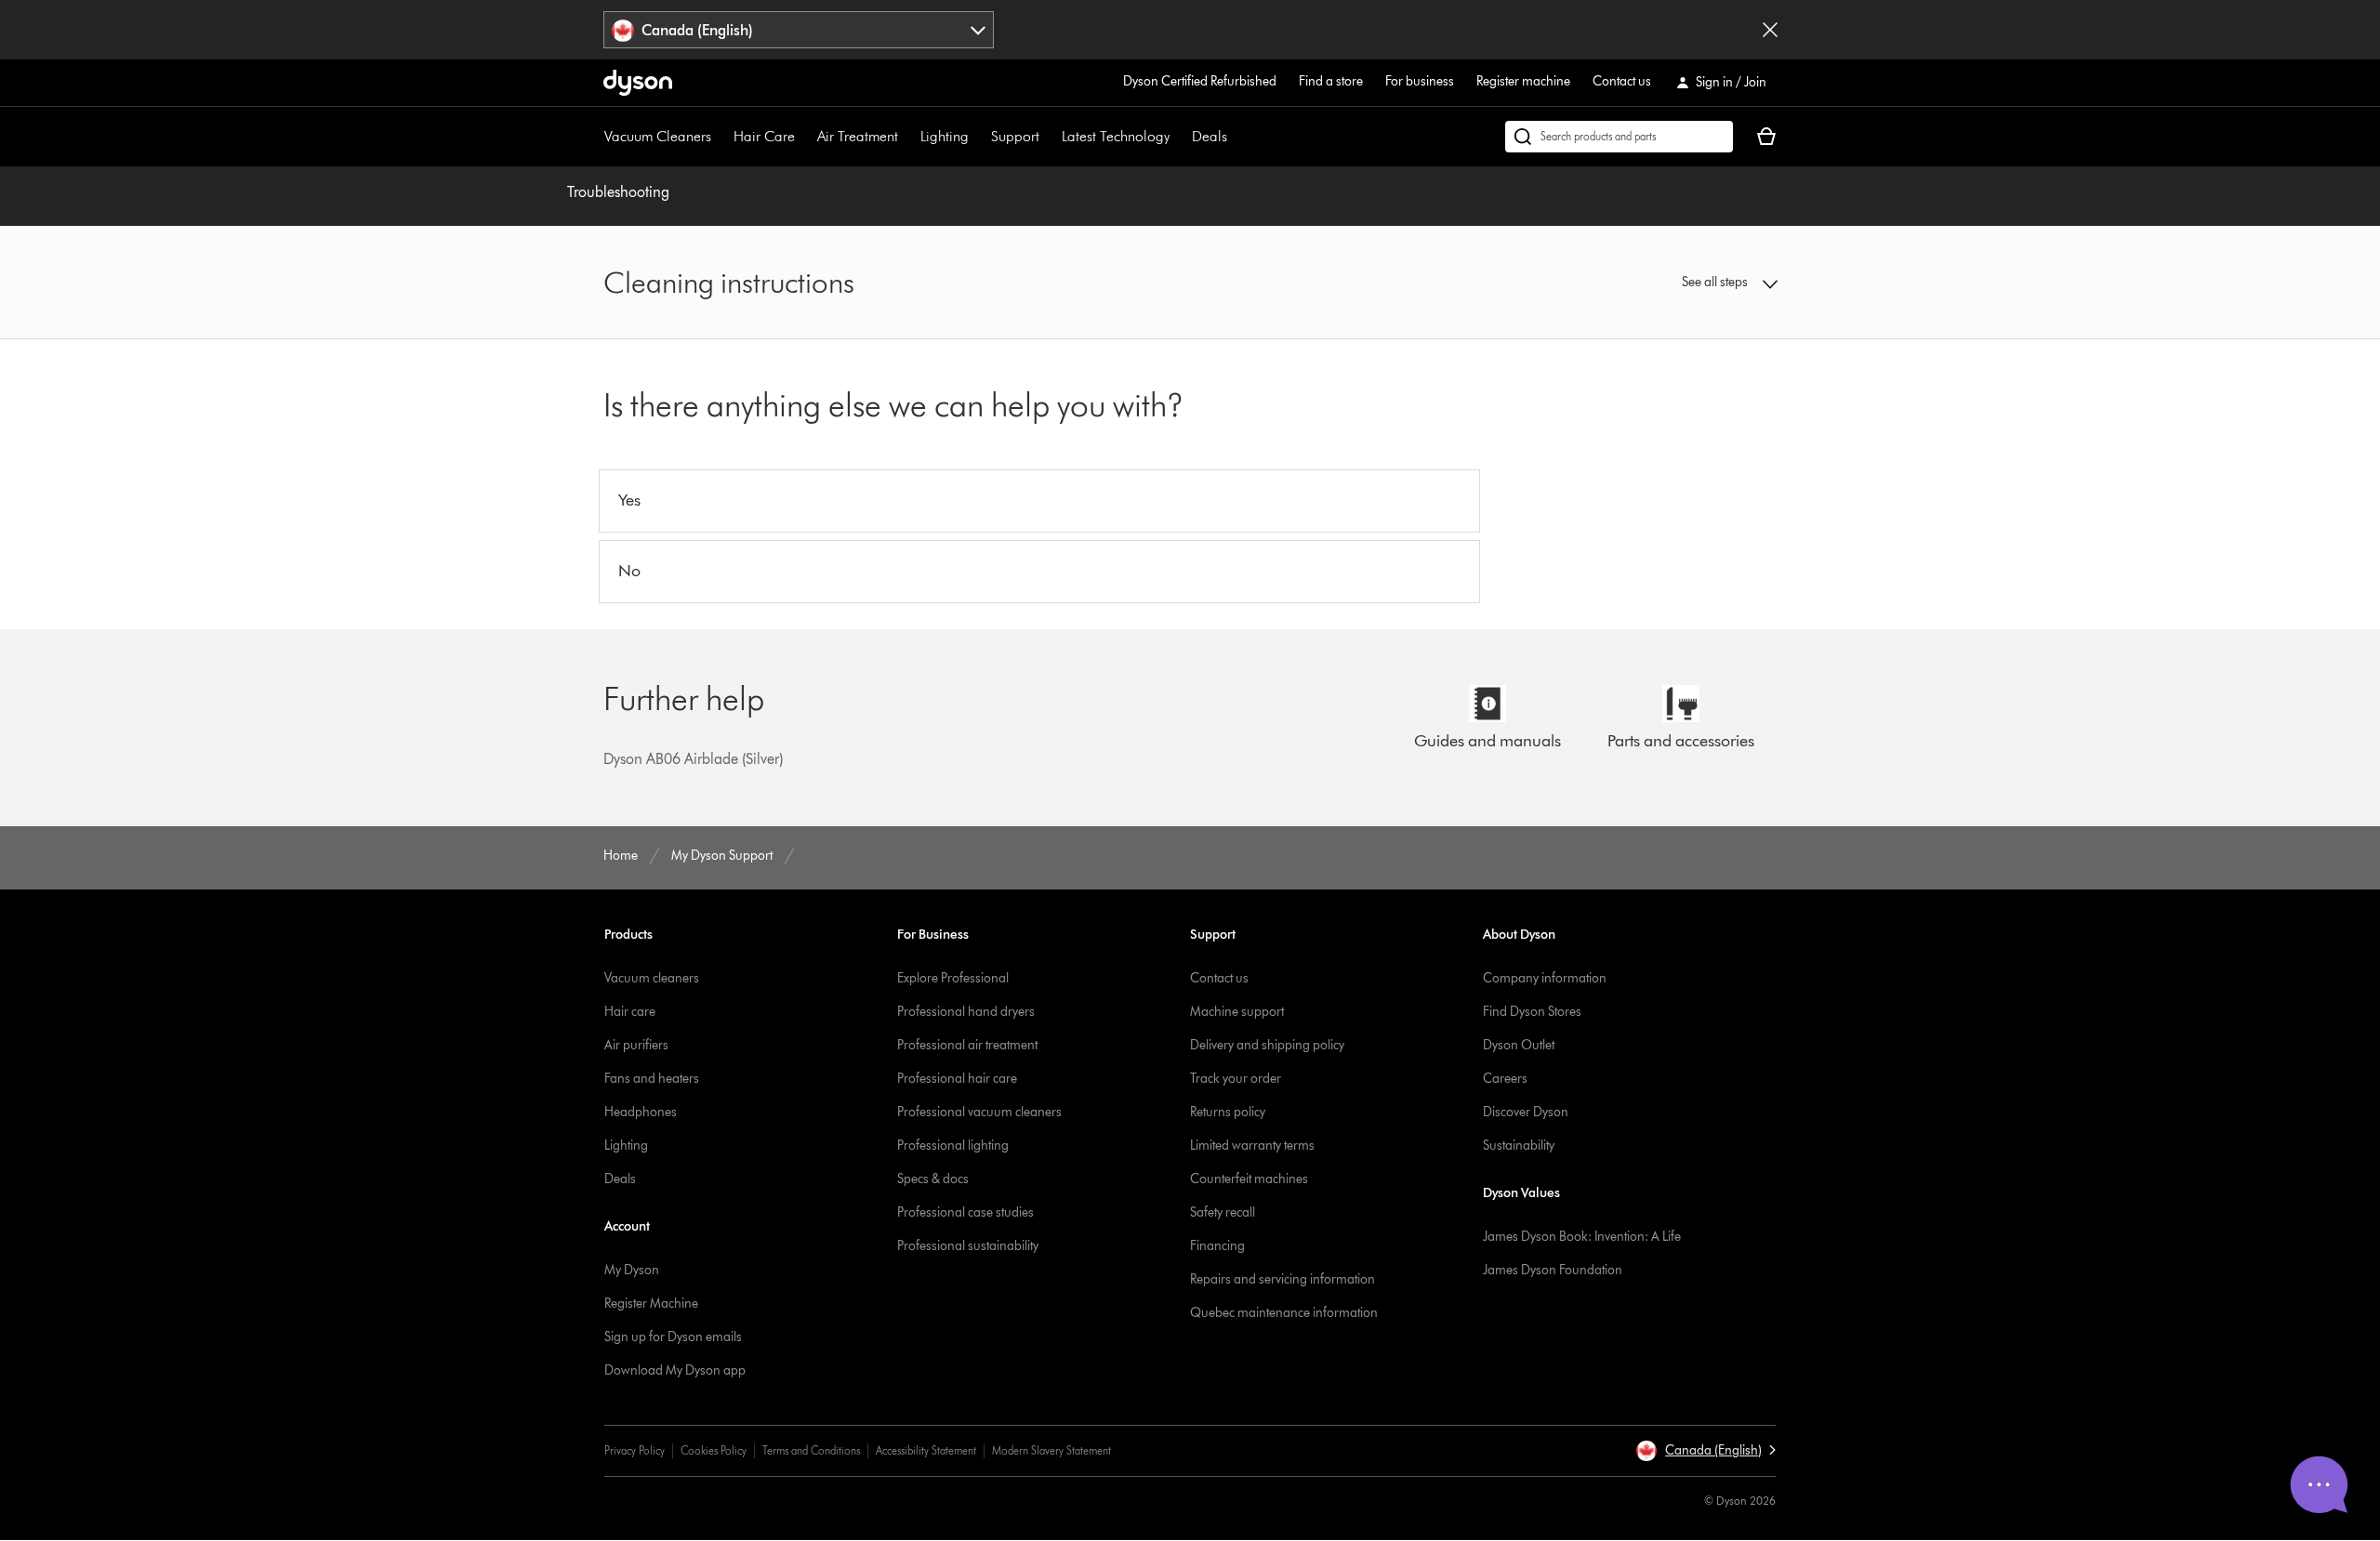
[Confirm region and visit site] (1770, 30)
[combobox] (799, 30)
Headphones (641, 1112)
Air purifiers (636, 1045)
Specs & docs (933, 1179)
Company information (1545, 978)
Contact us (1622, 81)
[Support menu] (1049, 137)
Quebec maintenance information (1284, 1313)
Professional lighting (953, 1146)
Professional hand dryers (966, 1012)
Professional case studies (965, 1212)
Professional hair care (957, 1079)
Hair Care (764, 136)
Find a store (1331, 81)
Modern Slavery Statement (1051, 1450)
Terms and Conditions (811, 1450)
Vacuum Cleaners (658, 136)
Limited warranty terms (1252, 1146)
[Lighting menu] (978, 137)
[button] (1642, 283)
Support (1015, 136)
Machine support (1237, 1012)
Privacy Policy (635, 1450)
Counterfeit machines (1249, 1179)
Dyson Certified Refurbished (1200, 81)
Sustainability (1519, 1146)
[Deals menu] (1236, 137)
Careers (1505, 1079)
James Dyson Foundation (1553, 1270)
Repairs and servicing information (1283, 1279)
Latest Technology (1116, 136)
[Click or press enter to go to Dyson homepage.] (638, 83)
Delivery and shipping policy (1267, 1045)
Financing (1217, 1246)
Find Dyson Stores (1532, 1012)
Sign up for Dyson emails (673, 1337)
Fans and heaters (652, 1079)
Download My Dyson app (675, 1370)
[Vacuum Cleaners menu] (721, 137)
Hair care (630, 1012)
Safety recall (1223, 1212)
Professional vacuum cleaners (979, 1112)
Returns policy (1228, 1112)
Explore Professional (953, 978)
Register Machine (651, 1304)
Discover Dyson (1526, 1112)
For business (1420, 81)
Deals (1210, 136)
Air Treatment (858, 136)
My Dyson (632, 1270)
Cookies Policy (714, 1450)
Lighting (945, 136)
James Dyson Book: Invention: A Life (1582, 1237)
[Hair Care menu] (804, 137)
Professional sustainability (968, 1246)
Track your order (1236, 1079)
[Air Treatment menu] (907, 137)
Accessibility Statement (926, 1450)
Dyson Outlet (1519, 1045)
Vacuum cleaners (652, 978)
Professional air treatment (967, 1045)
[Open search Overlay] (1619, 137)
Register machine (1523, 81)
